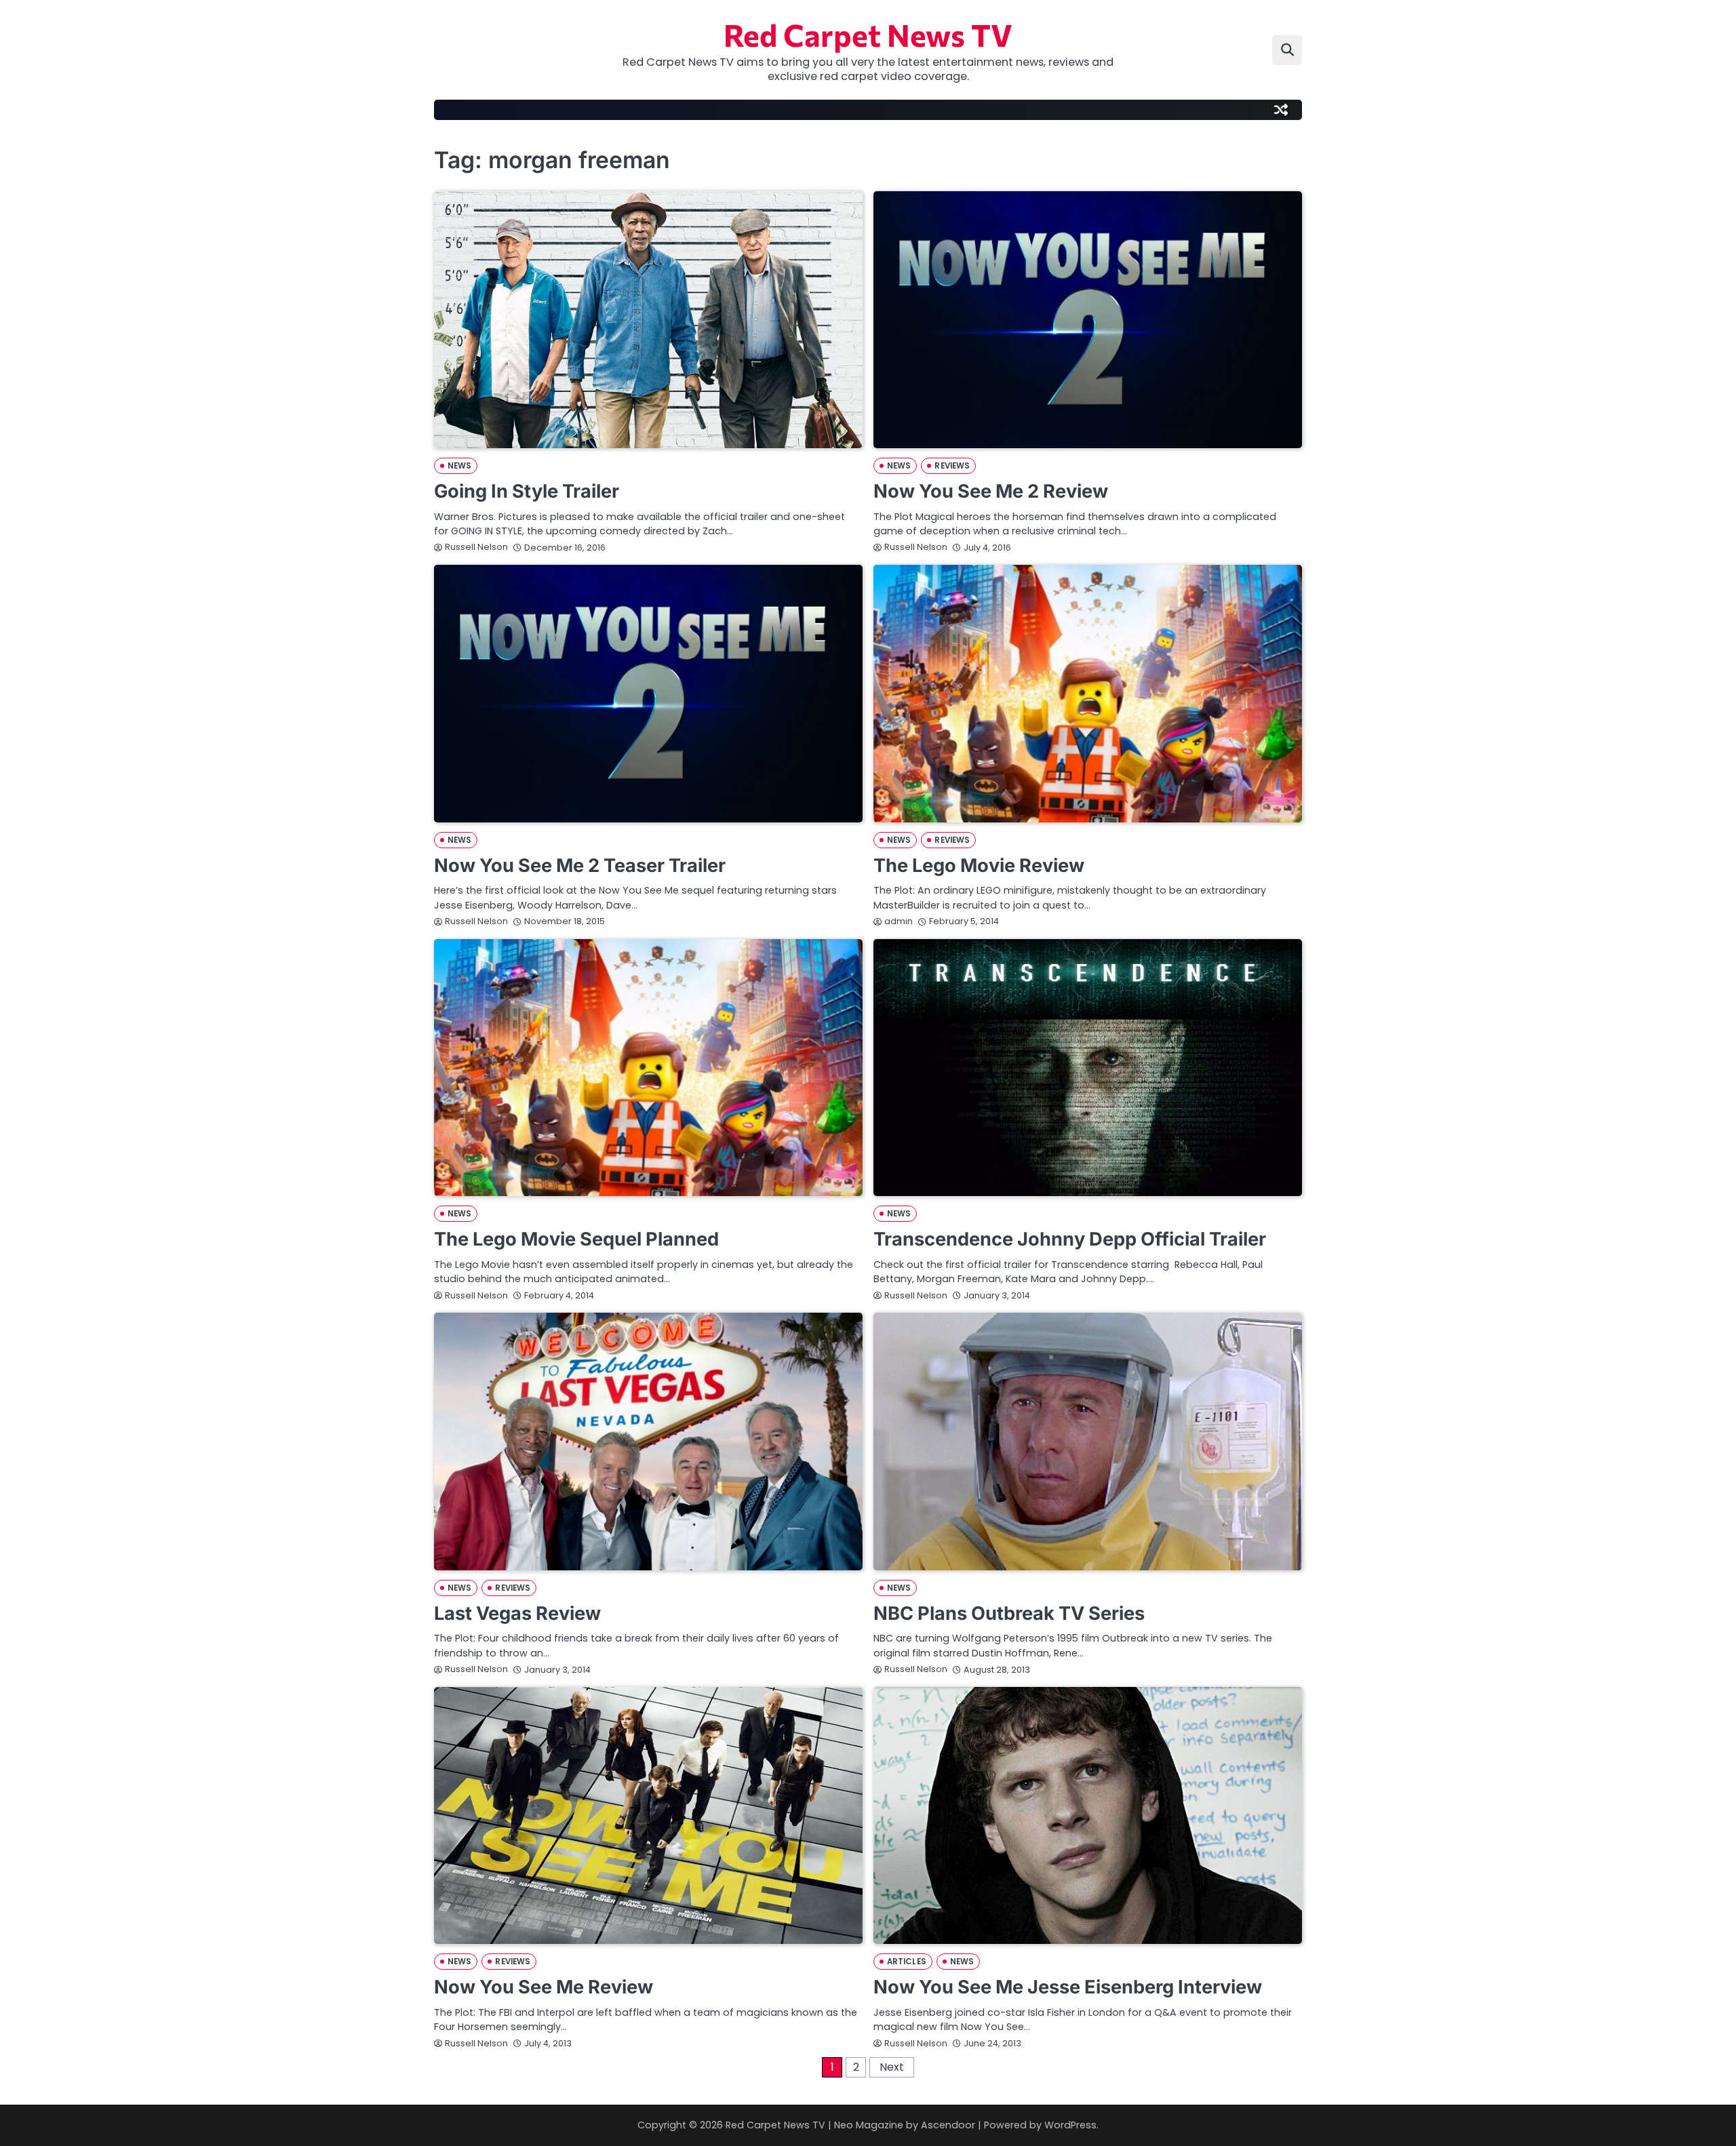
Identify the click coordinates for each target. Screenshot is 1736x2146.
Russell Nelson (476, 547)
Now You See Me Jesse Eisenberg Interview (1068, 1987)
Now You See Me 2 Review (991, 491)
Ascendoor (948, 2125)
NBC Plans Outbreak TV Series (1009, 1613)
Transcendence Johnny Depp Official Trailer (1070, 1239)
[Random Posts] (1281, 110)
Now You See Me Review (544, 1987)
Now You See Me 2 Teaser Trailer (580, 866)
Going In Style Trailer (527, 491)
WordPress (1070, 2125)
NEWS (459, 466)
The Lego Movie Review (979, 866)
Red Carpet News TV (868, 34)
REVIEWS (952, 466)
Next (892, 2067)
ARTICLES (907, 1962)
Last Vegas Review (517, 1613)
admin (899, 921)
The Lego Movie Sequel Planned (576, 1239)
